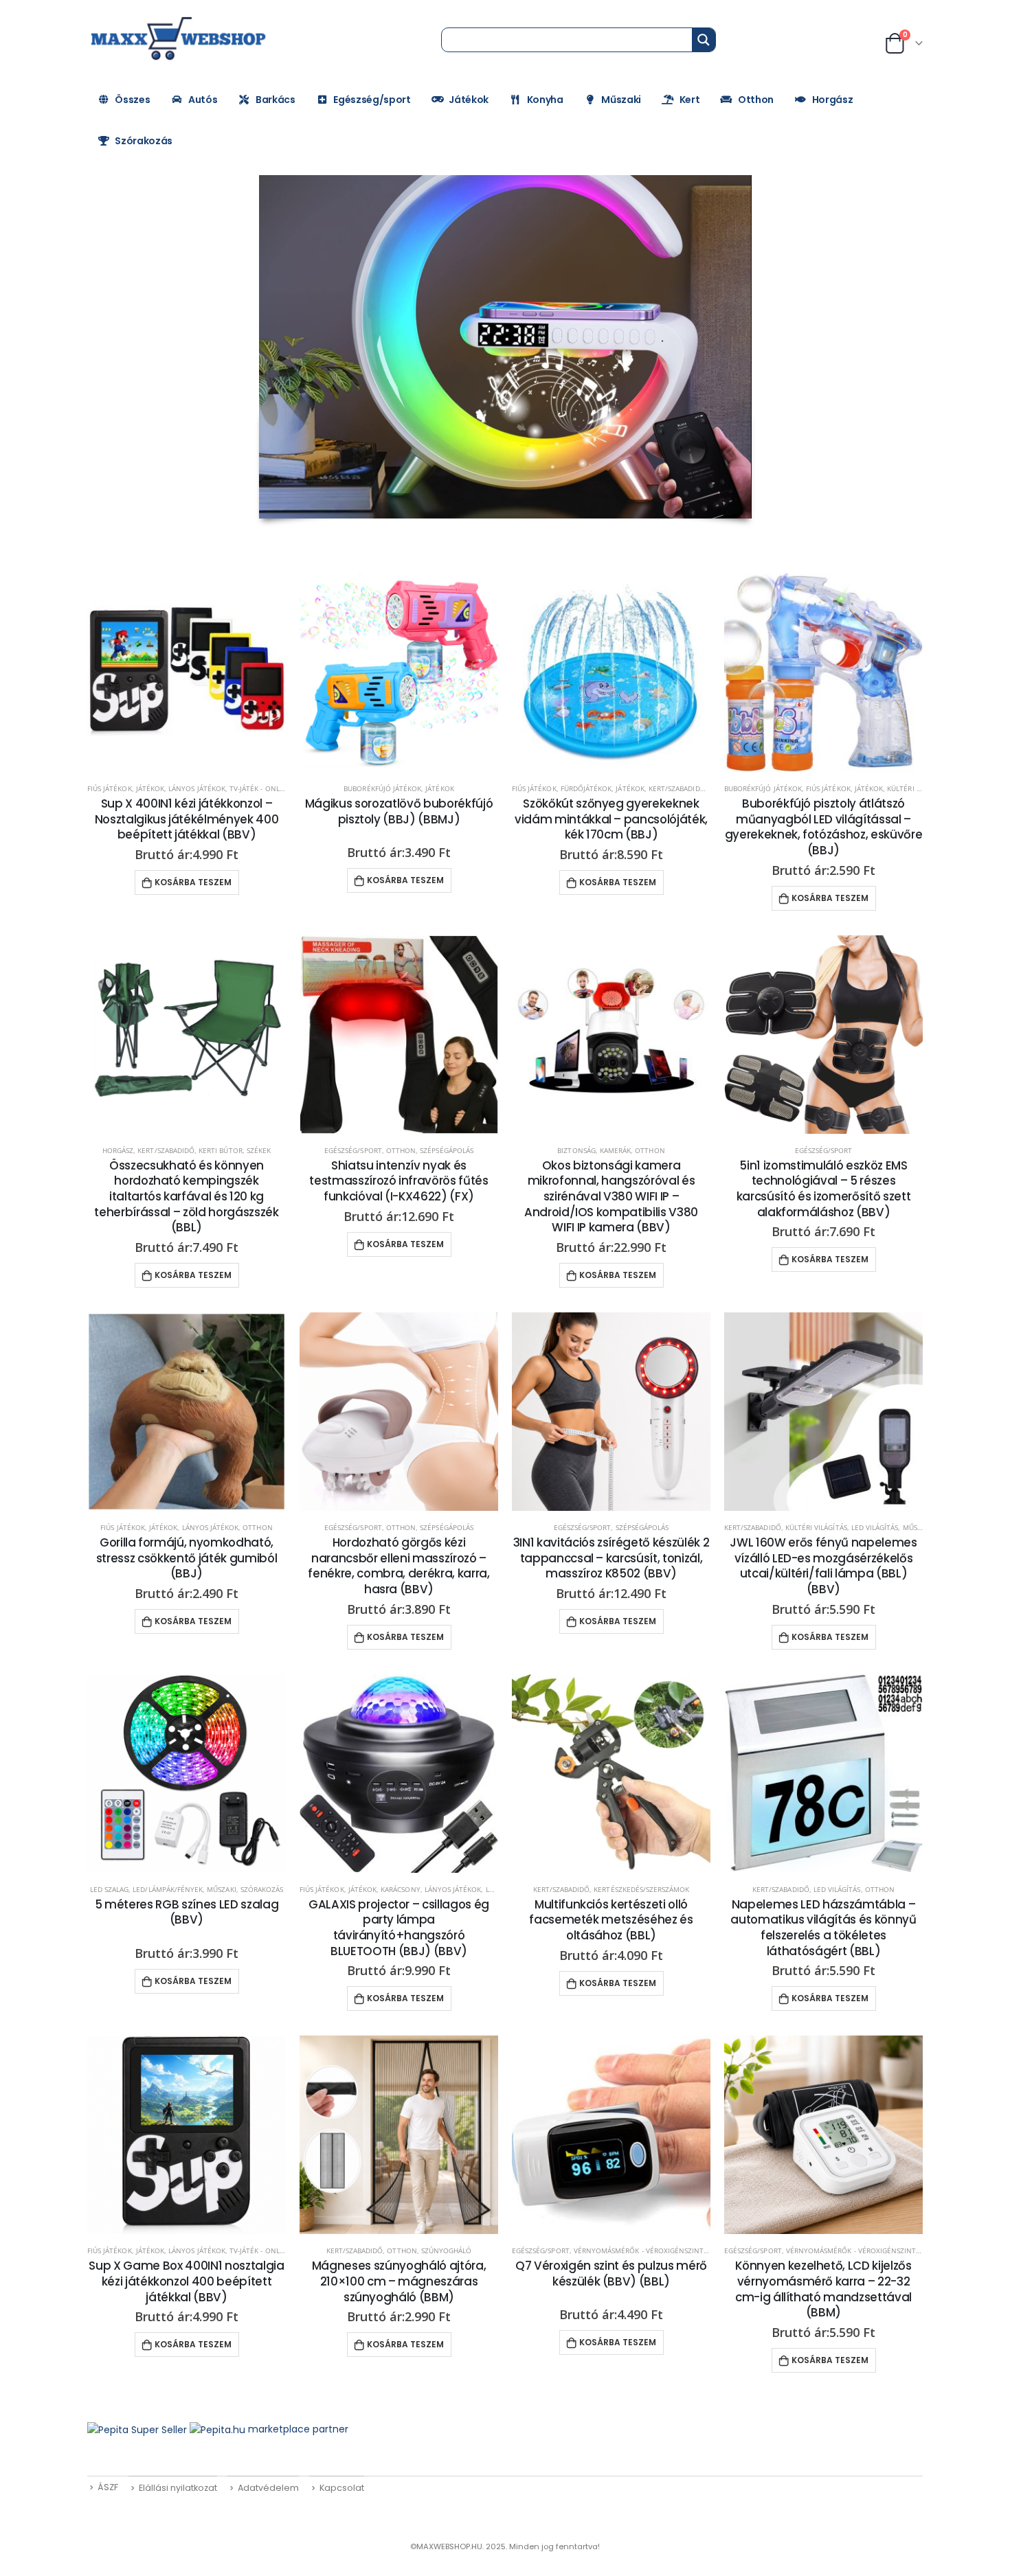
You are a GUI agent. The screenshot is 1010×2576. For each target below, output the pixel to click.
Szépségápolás (447, 1150)
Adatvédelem (268, 2488)
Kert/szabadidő (677, 788)
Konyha (545, 100)
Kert (690, 100)
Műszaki (621, 100)
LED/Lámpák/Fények (168, 1889)
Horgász (833, 100)
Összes (132, 100)
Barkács (276, 100)
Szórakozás (144, 141)
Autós (203, 100)
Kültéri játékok (916, 788)
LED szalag (110, 1889)
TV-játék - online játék (271, 788)
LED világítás (875, 1527)
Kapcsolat (342, 2488)
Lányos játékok (197, 788)
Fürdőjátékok (586, 788)
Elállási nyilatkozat (178, 2488)
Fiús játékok (110, 788)
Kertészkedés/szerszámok (641, 1889)
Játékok (469, 100)
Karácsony (400, 1889)
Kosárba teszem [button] (193, 882)
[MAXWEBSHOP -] (180, 39)
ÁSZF (108, 2487)
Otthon (756, 100)
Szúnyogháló (447, 2250)
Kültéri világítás (816, 1527)
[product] (187, 673)
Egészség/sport (372, 100)
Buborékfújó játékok (382, 788)
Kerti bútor (221, 1150)
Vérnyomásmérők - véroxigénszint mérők (652, 2250)
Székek (259, 1150)
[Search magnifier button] (704, 40)
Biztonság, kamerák (594, 1150)
